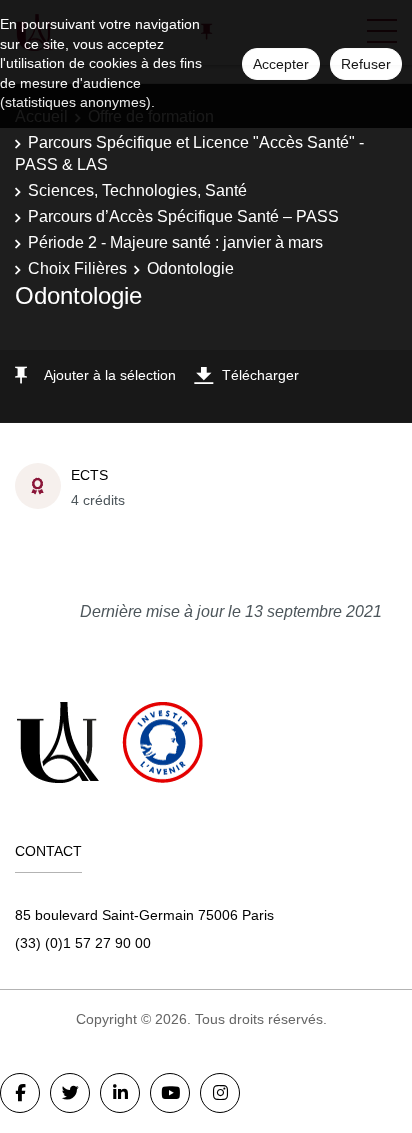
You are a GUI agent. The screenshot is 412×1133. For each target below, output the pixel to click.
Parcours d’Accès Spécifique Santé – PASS (183, 216)
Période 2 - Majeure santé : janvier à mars (175, 242)
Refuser (366, 64)
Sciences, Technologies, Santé (137, 190)
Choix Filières (77, 268)
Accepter (281, 64)
